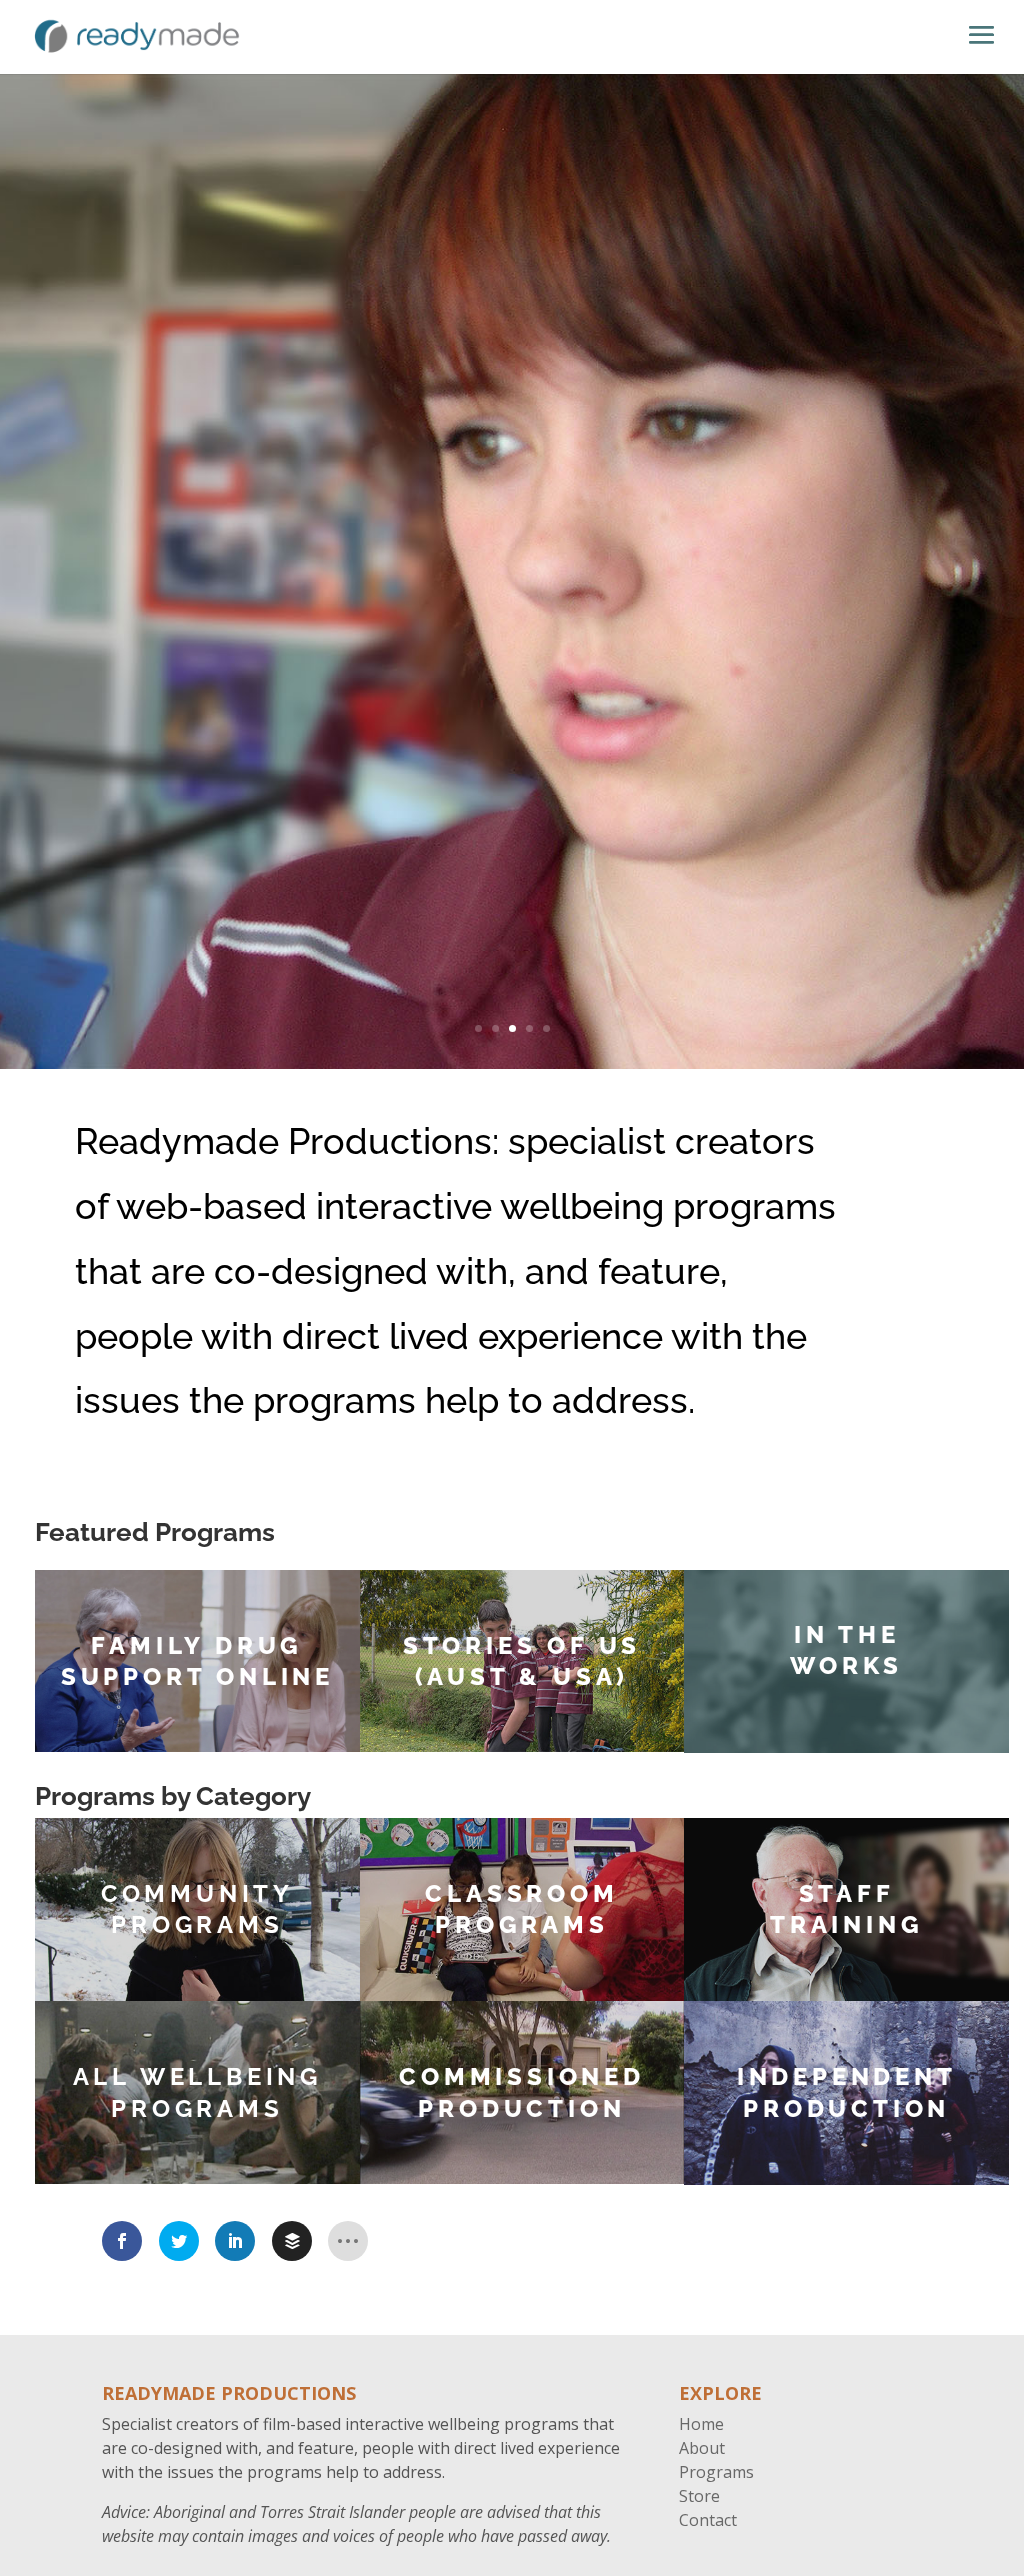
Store (699, 2496)
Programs (716, 2472)
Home (701, 2424)
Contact (708, 2520)
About (702, 2448)
